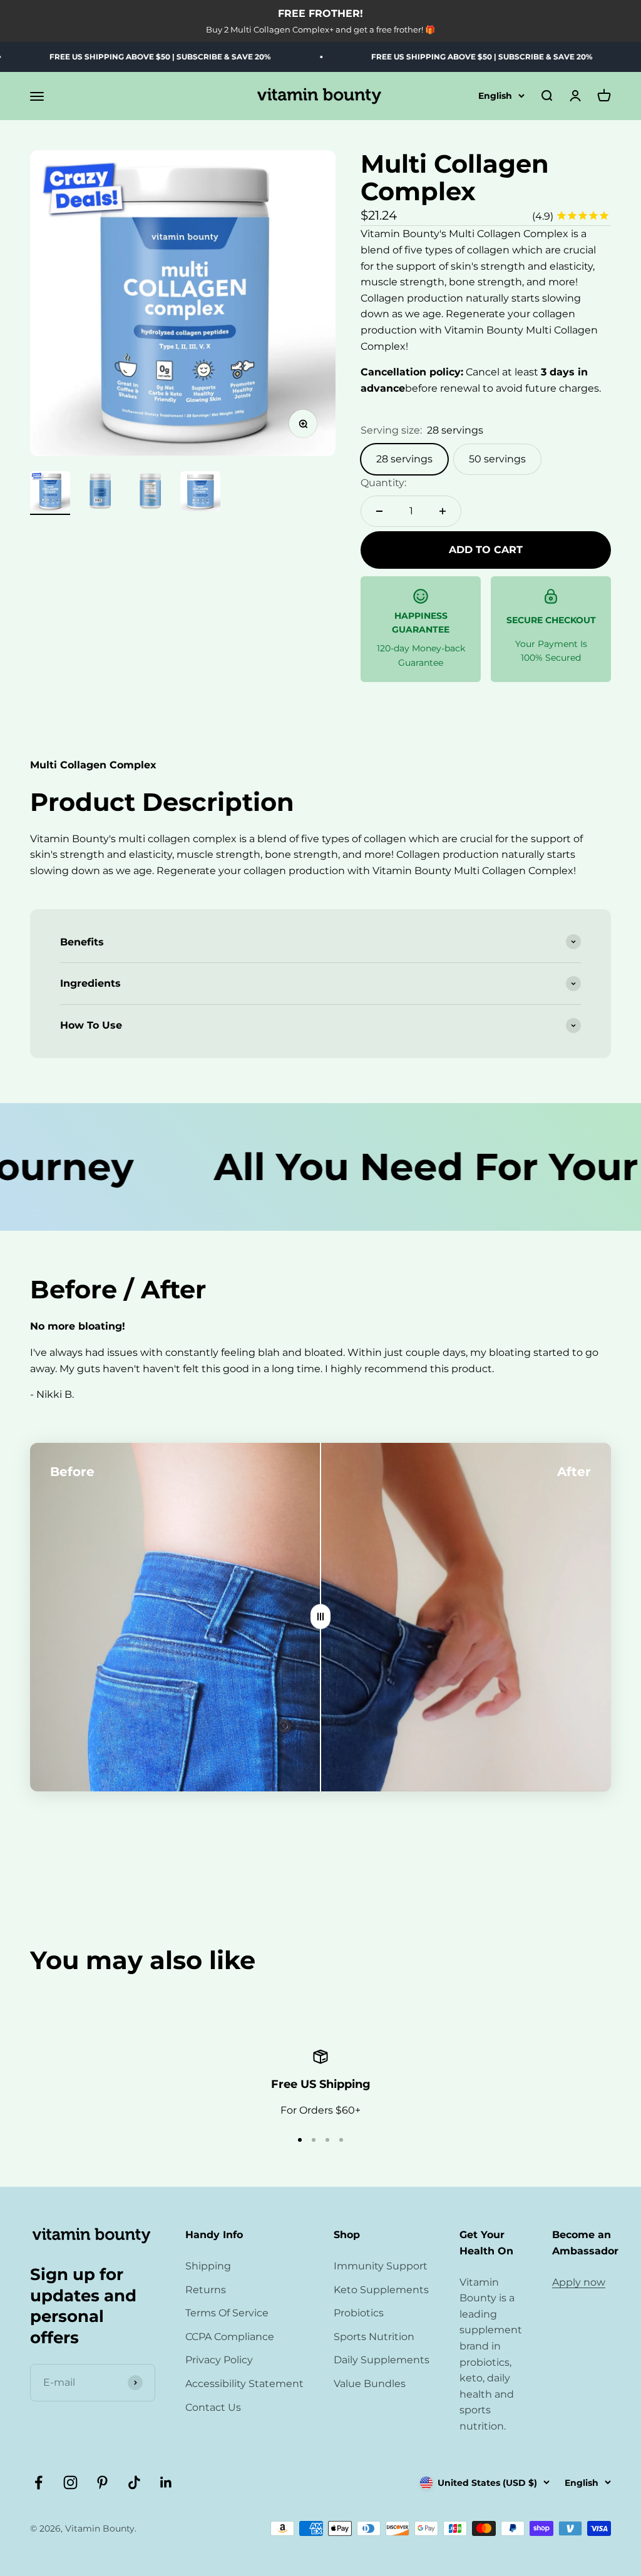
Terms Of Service (227, 2313)
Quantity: (383, 483)
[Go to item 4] (200, 493)
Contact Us (213, 2407)
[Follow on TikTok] (134, 2482)
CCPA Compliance (230, 2337)
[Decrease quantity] (379, 511)
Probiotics (359, 2313)
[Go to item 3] (150, 493)
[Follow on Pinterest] (102, 2482)
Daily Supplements (382, 2360)
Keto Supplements (381, 2290)
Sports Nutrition (374, 2337)
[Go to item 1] (50, 493)
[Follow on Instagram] (70, 2482)
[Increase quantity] (443, 511)
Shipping (208, 2266)
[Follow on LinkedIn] (166, 2482)
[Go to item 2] (100, 493)
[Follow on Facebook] (38, 2482)
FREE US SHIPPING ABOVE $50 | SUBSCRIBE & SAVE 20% (430, 57)
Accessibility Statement (244, 2384)
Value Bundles (370, 2384)
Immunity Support (381, 2266)
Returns (206, 2290)
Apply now (579, 2282)
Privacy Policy (219, 2360)
